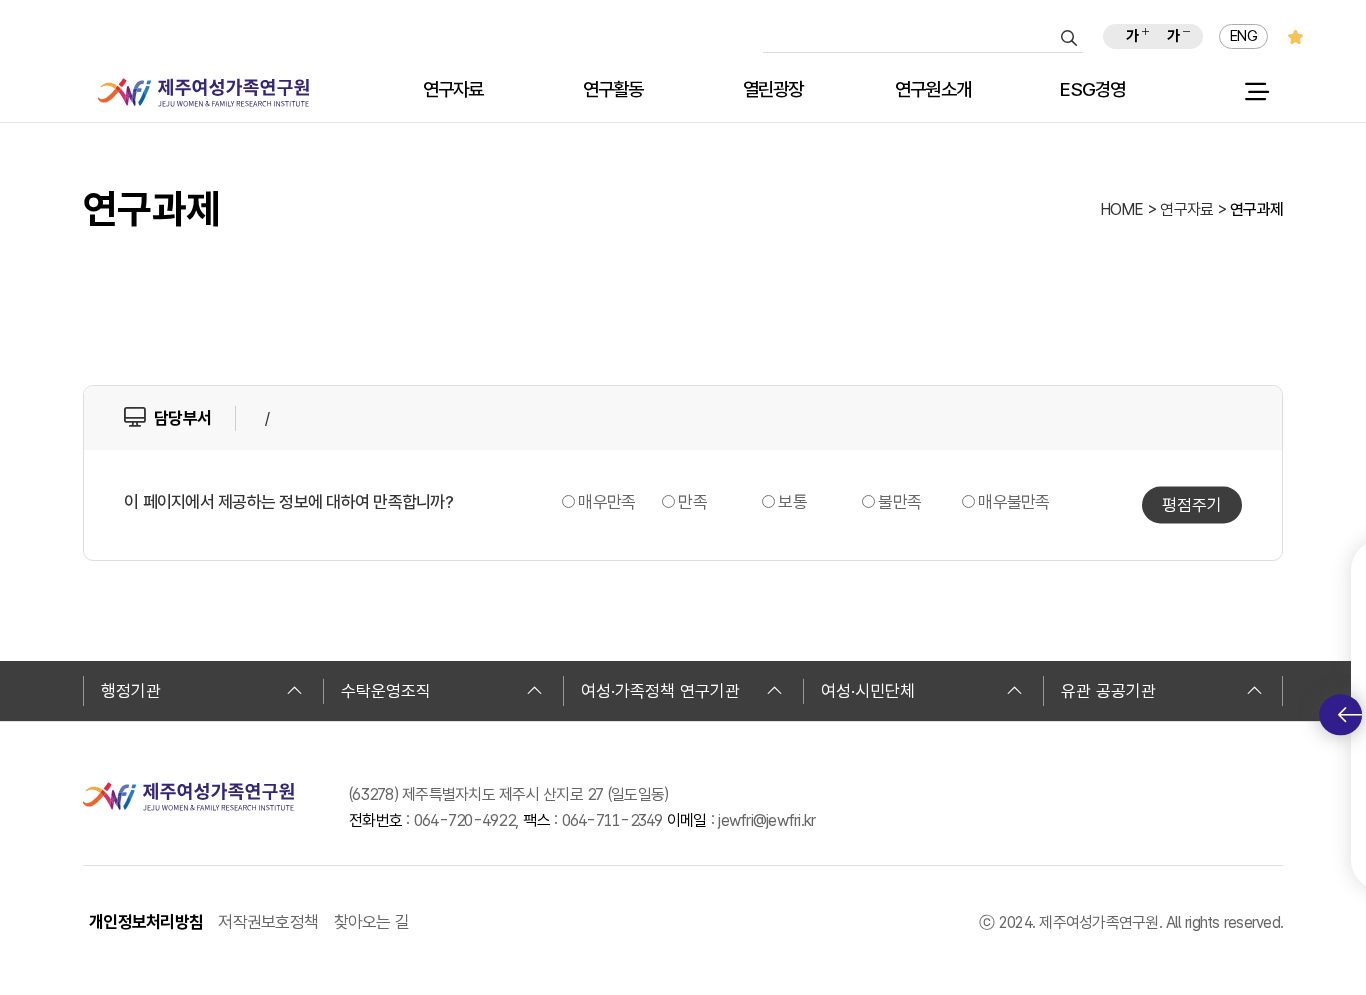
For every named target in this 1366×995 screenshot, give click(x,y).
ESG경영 (1092, 90)
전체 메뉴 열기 (1256, 92)
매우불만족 (1013, 502)
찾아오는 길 (372, 922)
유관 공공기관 (1108, 691)
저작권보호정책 (268, 922)
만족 (692, 502)
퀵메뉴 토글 (1340, 715)
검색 (1069, 38)
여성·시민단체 (868, 691)
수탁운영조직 (386, 691)
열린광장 (773, 90)
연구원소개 (933, 90)
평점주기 (1192, 505)
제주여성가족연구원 (203, 92)
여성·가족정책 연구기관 (660, 691)
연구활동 (613, 90)
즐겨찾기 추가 (1295, 36)
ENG (1243, 36)
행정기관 (131, 691)
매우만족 (606, 502)
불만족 (899, 502)
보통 (792, 502)
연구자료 (453, 90)
